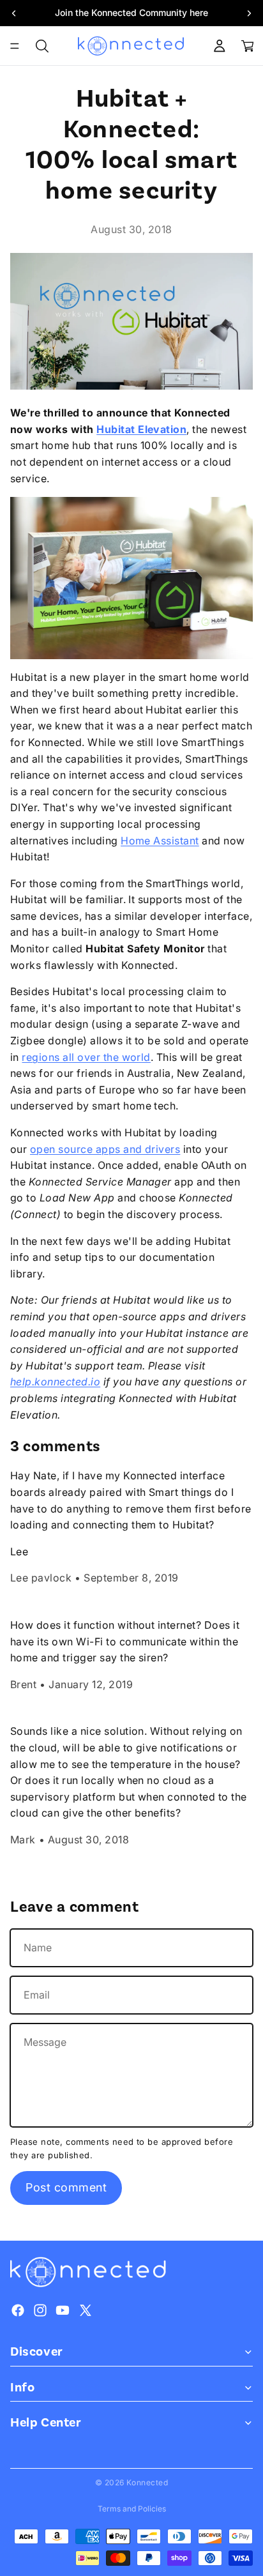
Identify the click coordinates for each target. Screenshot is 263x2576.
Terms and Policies (132, 2509)
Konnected (147, 2482)
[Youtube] (63, 2310)
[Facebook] (18, 2310)
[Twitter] (86, 2310)
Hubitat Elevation (141, 429)
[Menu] (15, 46)
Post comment (66, 2187)
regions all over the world (86, 1057)
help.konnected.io (55, 1382)
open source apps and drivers (105, 1149)
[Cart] (248, 46)
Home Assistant (160, 841)
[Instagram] (40, 2310)
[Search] (42, 46)
